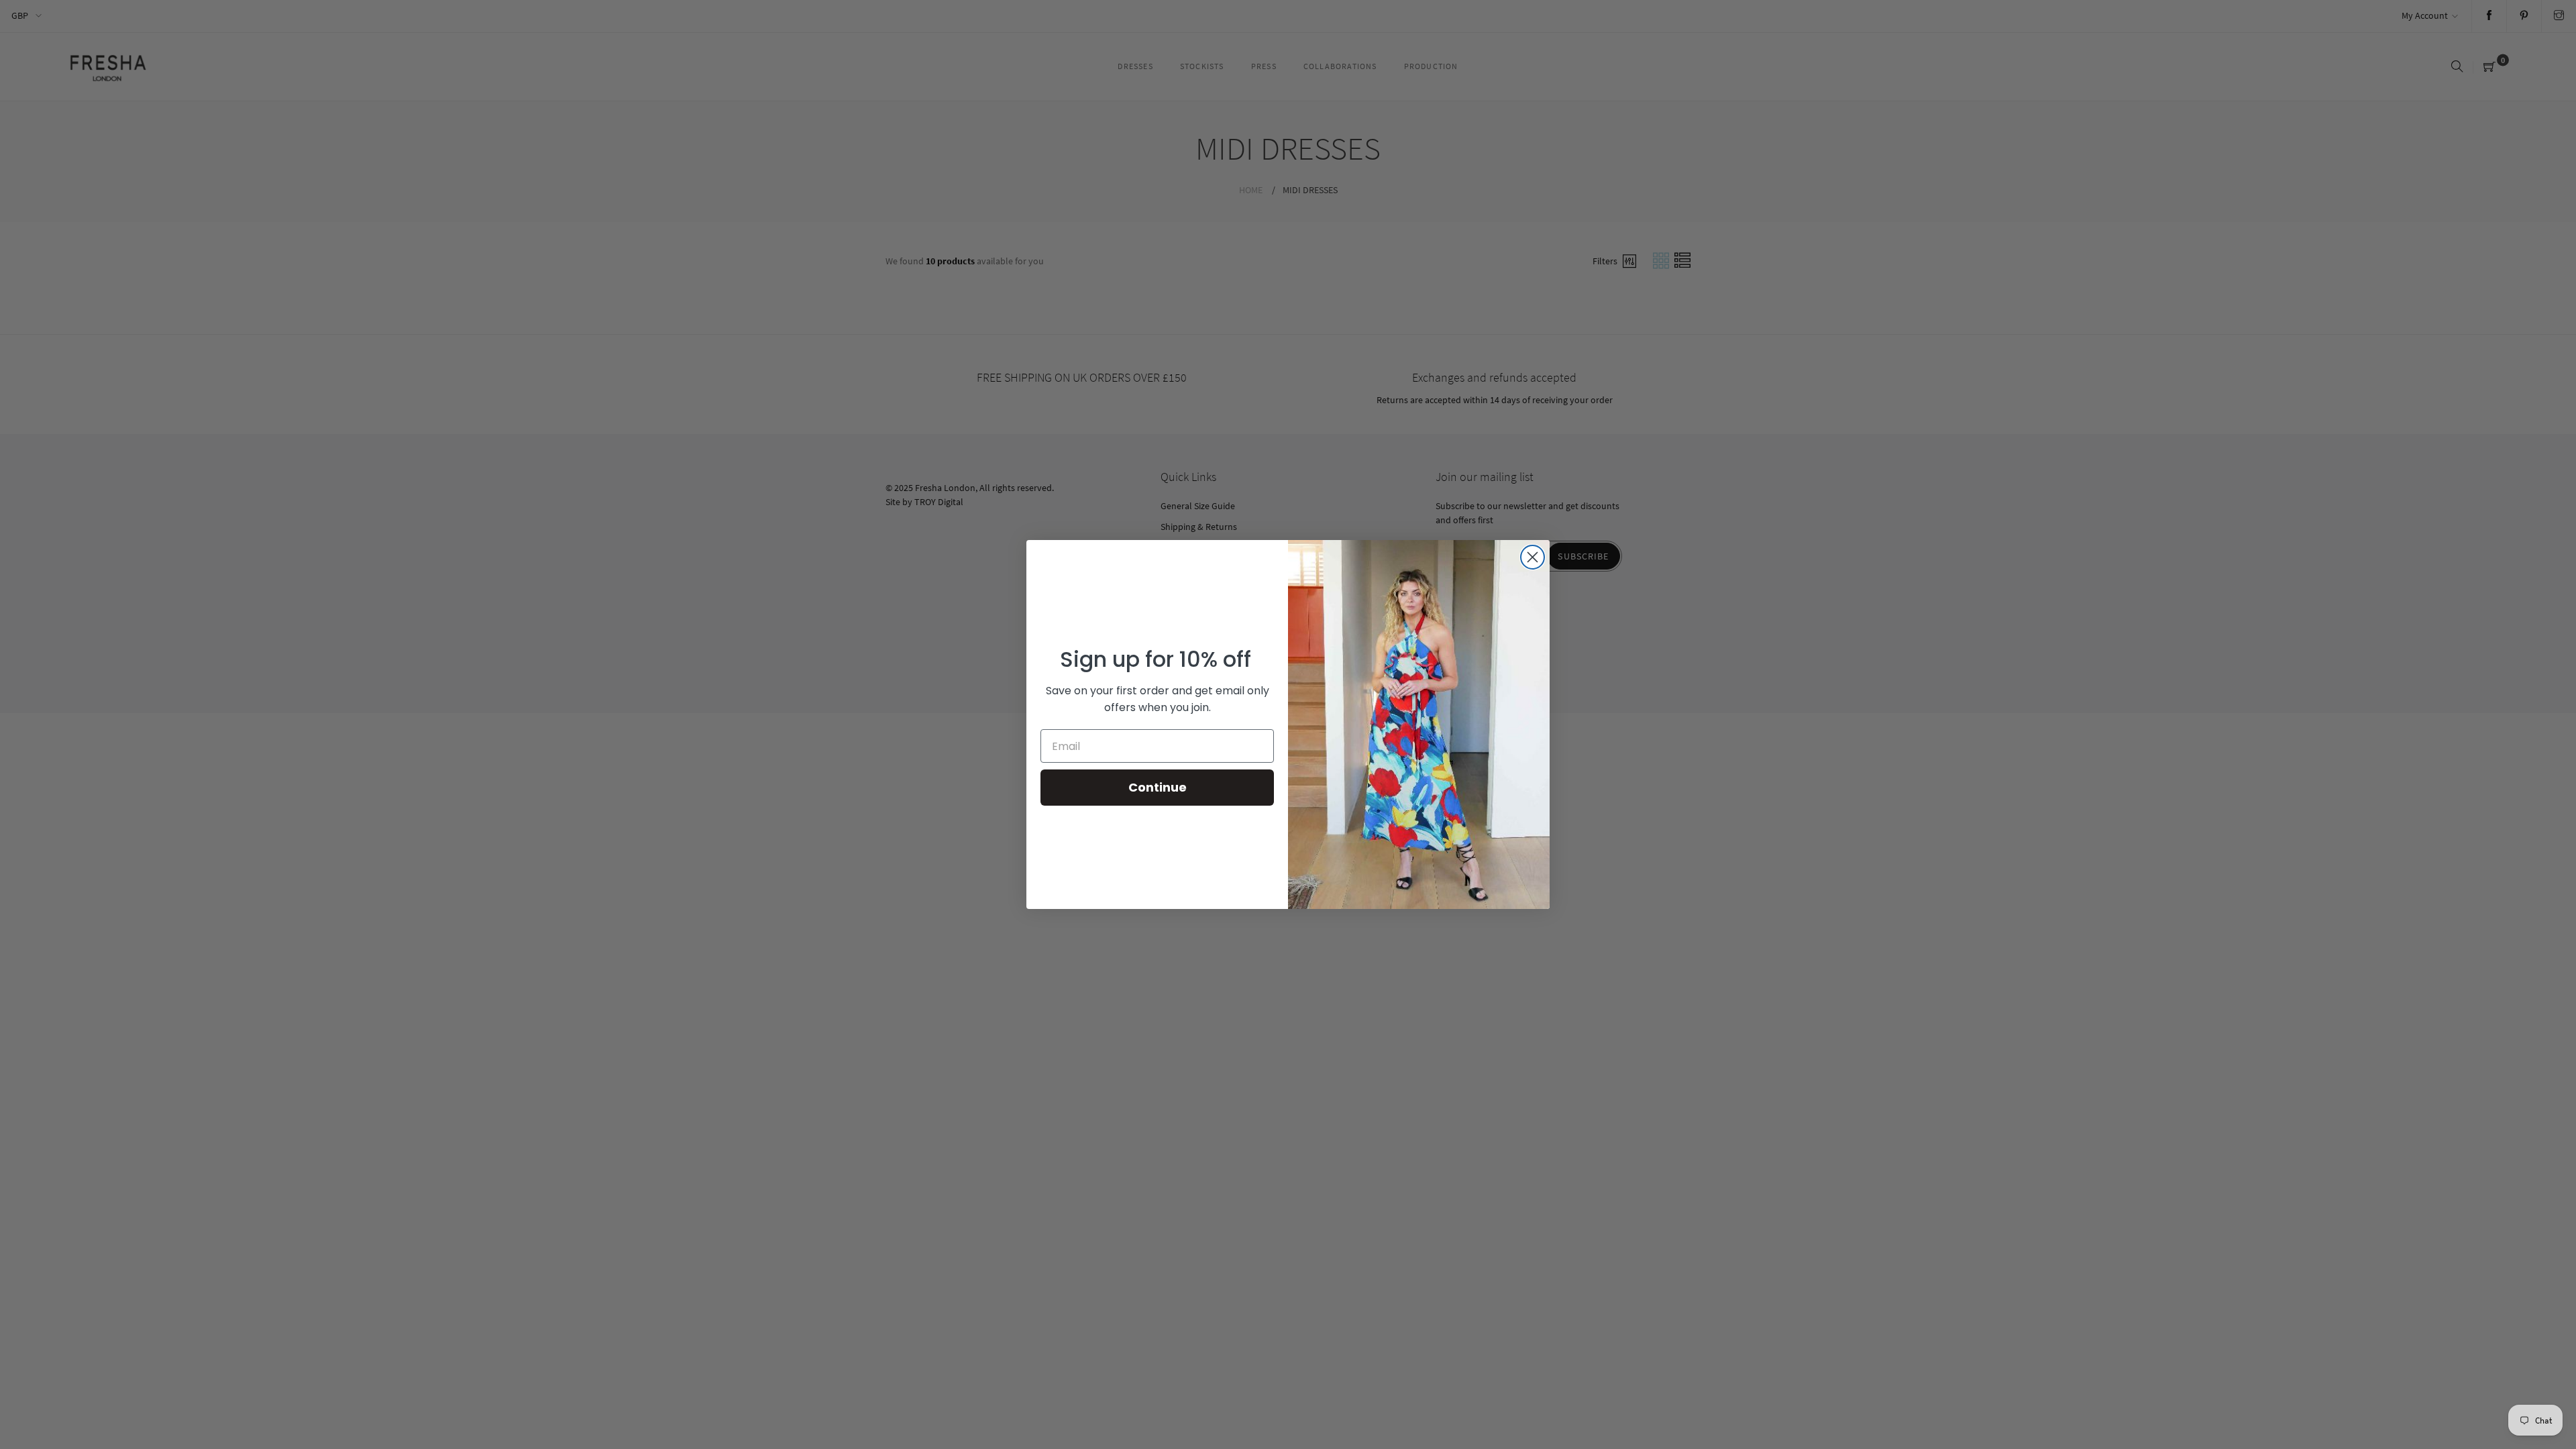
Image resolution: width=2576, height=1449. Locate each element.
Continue (1158, 787)
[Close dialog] (1533, 557)
